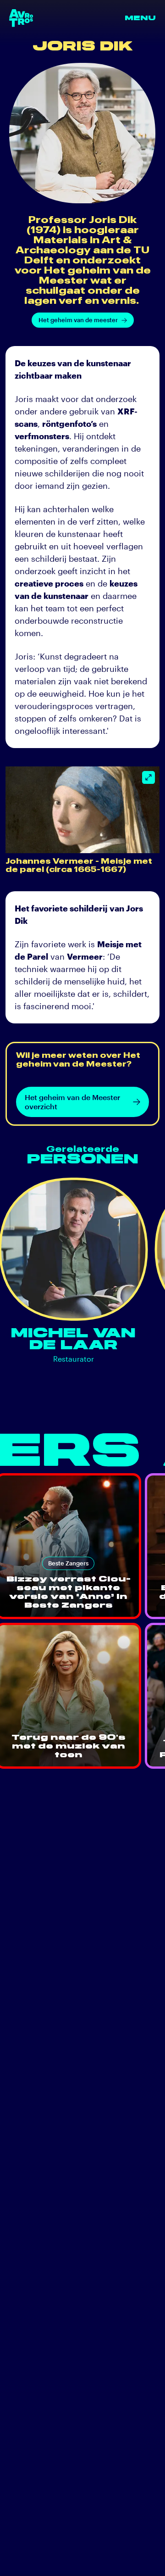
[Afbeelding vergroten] (148, 777)
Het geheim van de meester (78, 320)
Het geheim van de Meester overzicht (72, 1102)
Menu (140, 18)
